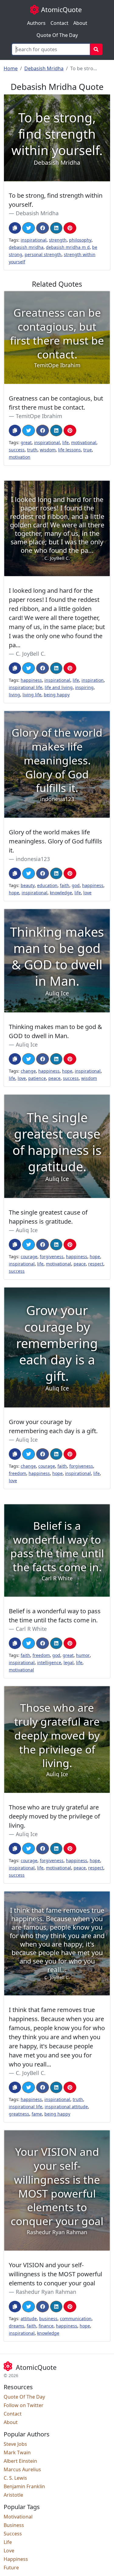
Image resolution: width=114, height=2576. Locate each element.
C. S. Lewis (15, 2478)
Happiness (16, 2559)
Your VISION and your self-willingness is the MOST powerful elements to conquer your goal (55, 2274)
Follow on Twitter (24, 2405)
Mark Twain (17, 2452)
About (80, 23)
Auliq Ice (27, 1044)
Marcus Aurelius (22, 2469)
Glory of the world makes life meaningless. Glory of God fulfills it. (55, 841)
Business (14, 2525)
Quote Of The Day (57, 35)
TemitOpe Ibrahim (39, 416)
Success (13, 2534)
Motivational (18, 2517)
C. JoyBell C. (31, 654)
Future (11, 2568)
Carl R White (31, 1629)
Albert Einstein (20, 2461)
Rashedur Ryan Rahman (46, 2292)
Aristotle (13, 2495)
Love (9, 2551)
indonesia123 (33, 859)
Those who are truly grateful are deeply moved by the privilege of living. (54, 1816)
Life (8, 2542)
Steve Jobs (15, 2444)
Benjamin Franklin (24, 2486)
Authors (36, 23)
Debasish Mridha (44, 68)
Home (11, 68)
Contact (59, 23)
